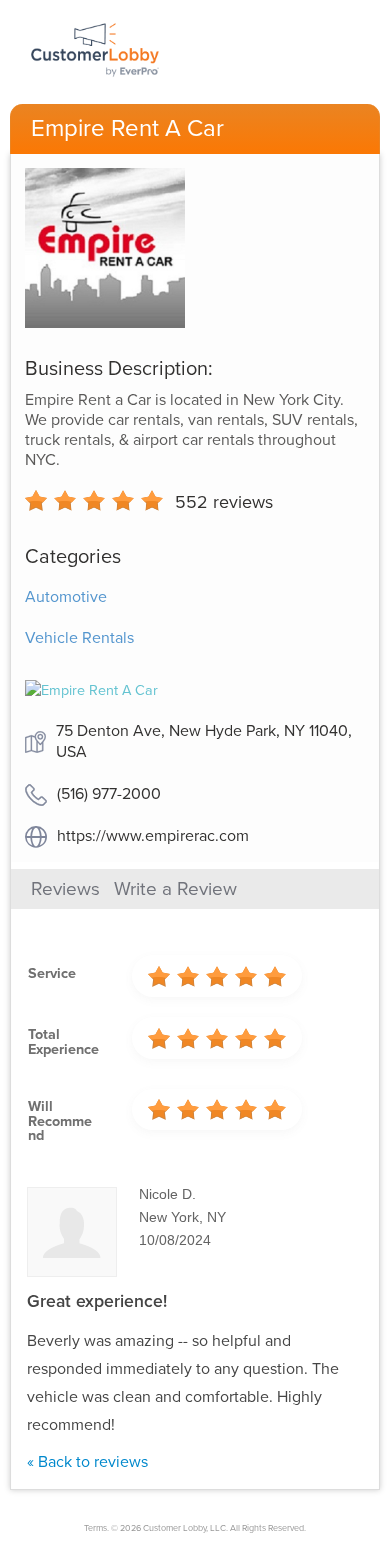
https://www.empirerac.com (153, 836)
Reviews (65, 889)
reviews (224, 502)
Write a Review (175, 889)
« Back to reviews (87, 1462)
